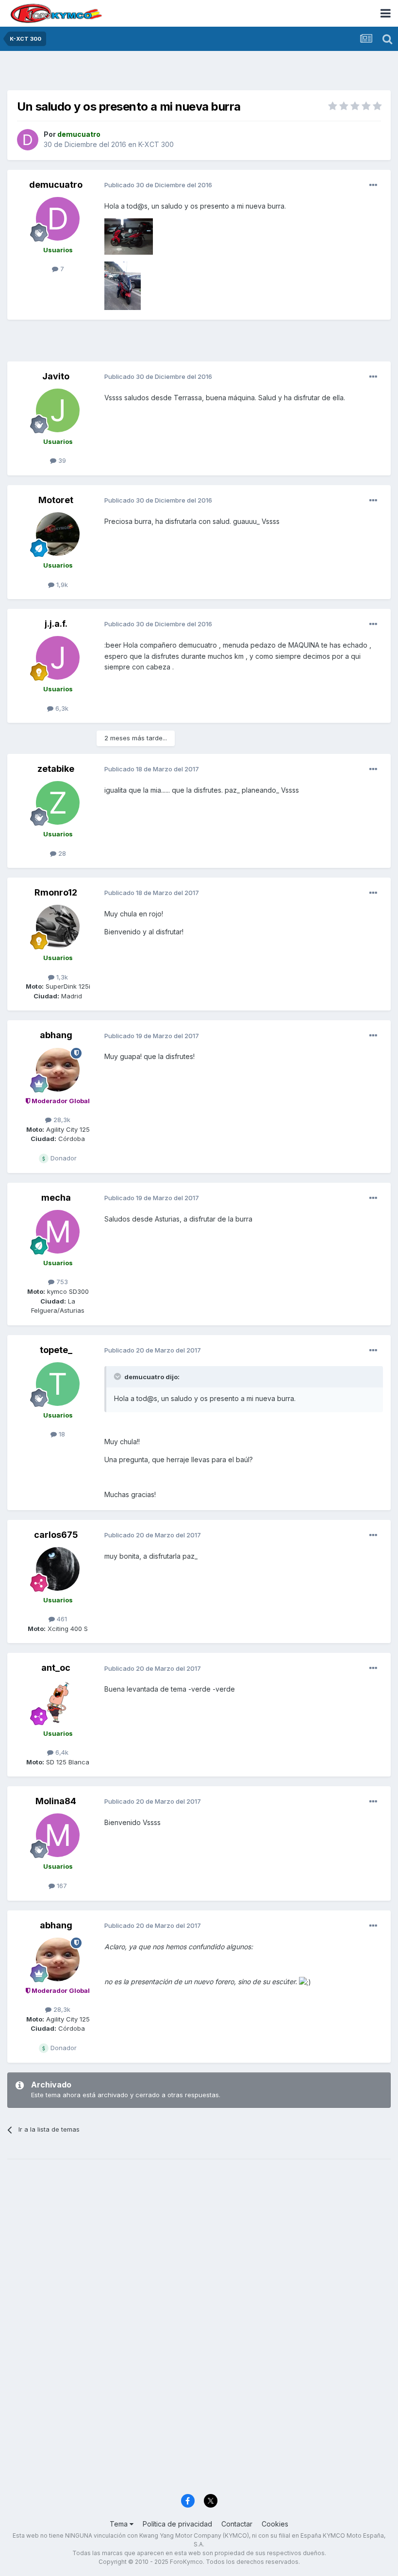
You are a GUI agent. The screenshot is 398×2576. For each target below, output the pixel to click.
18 (61, 1434)
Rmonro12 (56, 892)
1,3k (61, 977)
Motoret (56, 500)
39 (61, 460)
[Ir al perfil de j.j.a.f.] (58, 658)
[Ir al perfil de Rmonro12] (58, 927)
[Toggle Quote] (118, 1376)
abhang (56, 1035)
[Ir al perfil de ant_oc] (58, 1702)
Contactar (237, 2524)
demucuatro (56, 185)
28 (61, 853)
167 (61, 1886)
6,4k (61, 1752)
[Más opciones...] (373, 185)
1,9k (61, 585)
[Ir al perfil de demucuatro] (28, 140)
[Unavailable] (129, 236)
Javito (56, 376)
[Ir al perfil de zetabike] (58, 803)
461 (61, 1619)
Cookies (275, 2524)
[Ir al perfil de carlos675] (58, 1569)
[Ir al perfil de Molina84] (58, 1835)
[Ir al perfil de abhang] (58, 1070)
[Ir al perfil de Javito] (58, 410)
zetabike (56, 769)
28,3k (61, 1120)
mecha (56, 1198)
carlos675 (56, 1535)
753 (61, 1282)
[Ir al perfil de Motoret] (58, 534)
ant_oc (56, 1668)
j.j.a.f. (56, 624)
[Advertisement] (199, 73)
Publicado (158, 185)
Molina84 (56, 1801)
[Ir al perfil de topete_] (58, 1384)
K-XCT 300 (156, 144)
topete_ (56, 1350)
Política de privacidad (177, 2524)
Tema (120, 2524)
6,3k (61, 708)
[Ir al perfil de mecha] (58, 1232)
